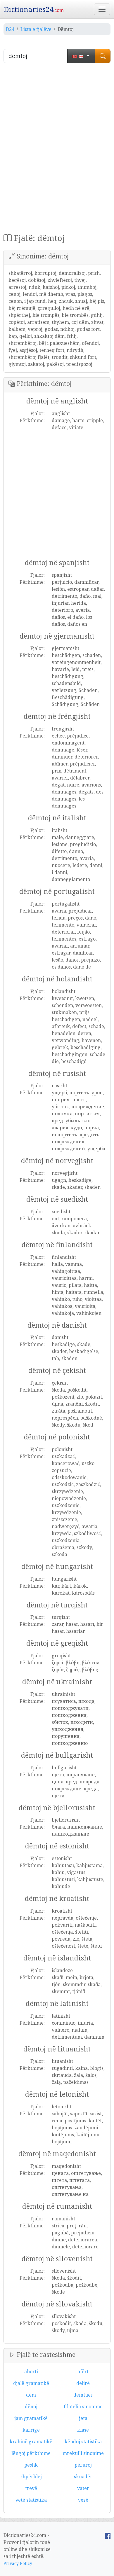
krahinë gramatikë (31, 2442)
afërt (83, 2371)
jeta (83, 2418)
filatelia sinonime (83, 2407)
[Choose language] (81, 56)
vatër (83, 2488)
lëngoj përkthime (31, 2453)
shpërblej (31, 2477)
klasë (83, 2430)
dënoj (31, 2407)
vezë (83, 2500)
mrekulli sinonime (83, 2453)
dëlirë (83, 2383)
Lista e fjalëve (36, 29)
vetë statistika (31, 2500)
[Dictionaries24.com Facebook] (108, 2535)
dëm (31, 2395)
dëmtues (83, 2395)
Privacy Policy (18, 2563)
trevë (31, 2488)
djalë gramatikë (31, 2383)
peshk (31, 2465)
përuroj (83, 2465)
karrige (31, 2430)
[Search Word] (103, 56)
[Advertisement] (57, 143)
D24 (10, 29)
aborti (31, 2371)
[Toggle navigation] (102, 9)
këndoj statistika (83, 2442)
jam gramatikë (31, 2418)
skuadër (83, 2477)
